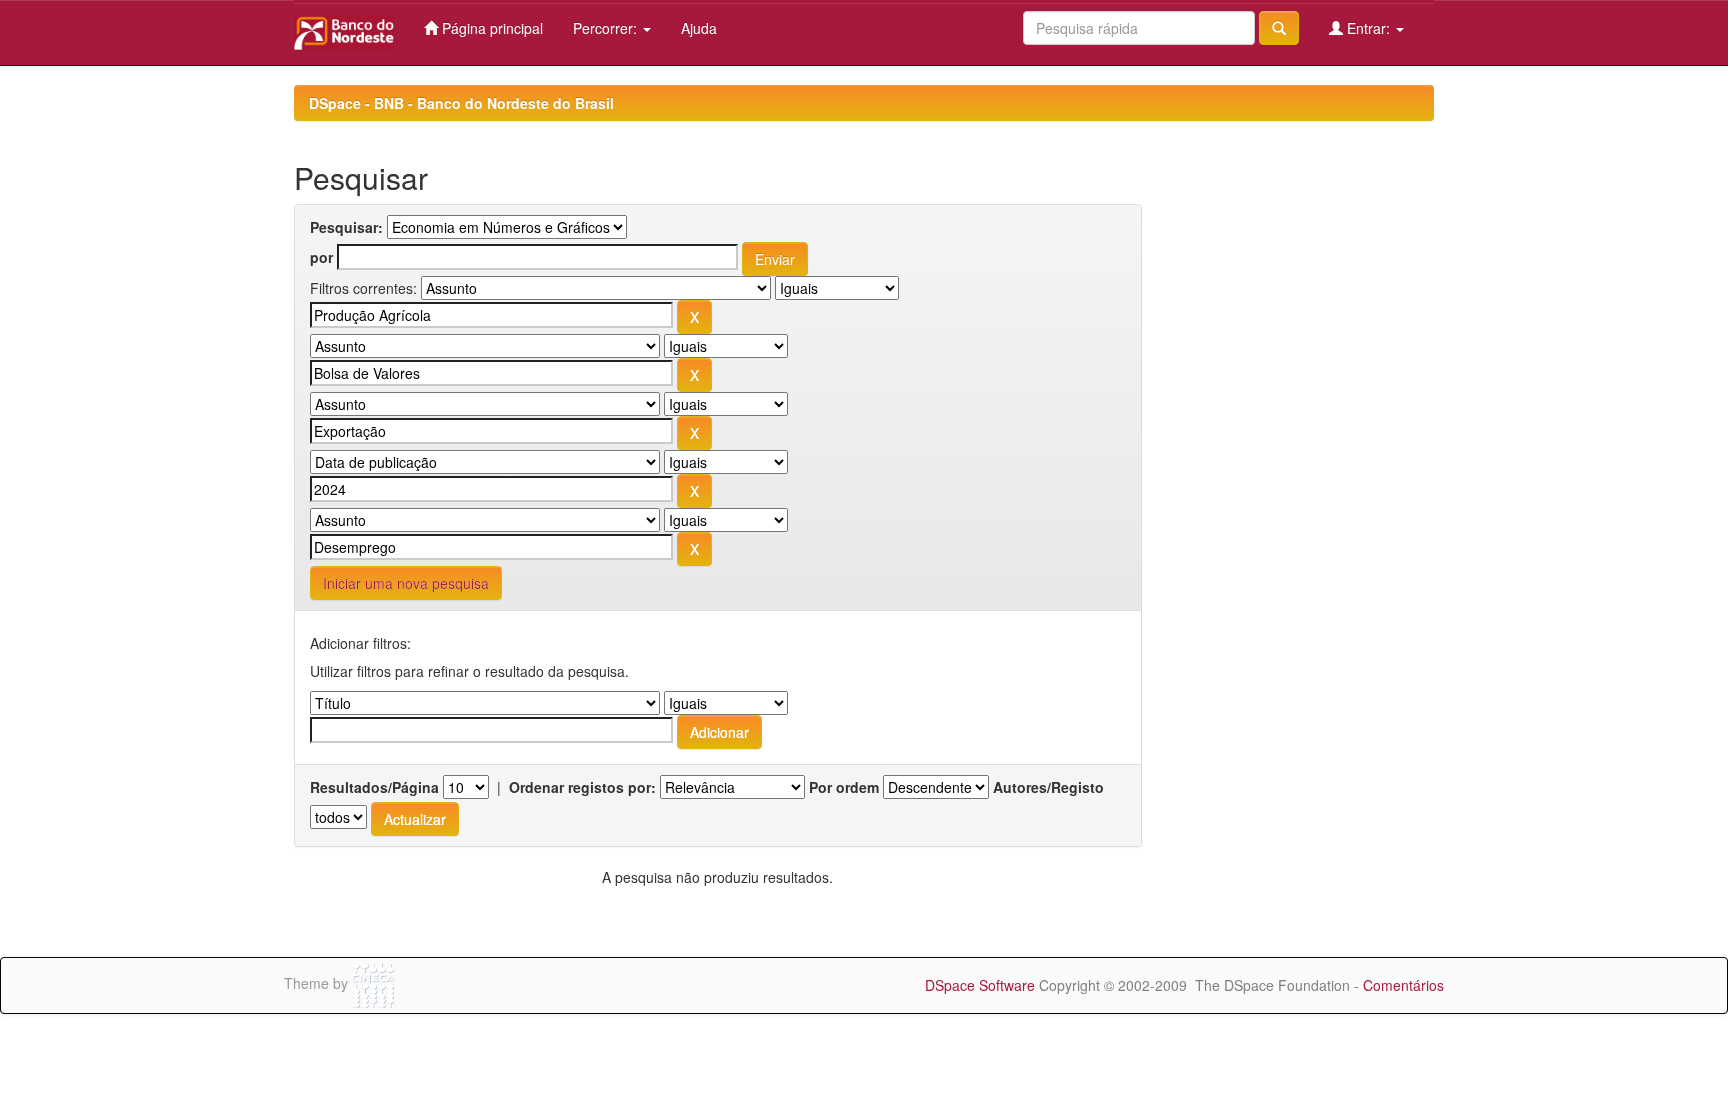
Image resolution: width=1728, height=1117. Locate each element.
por (321, 257)
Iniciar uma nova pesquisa (406, 583)
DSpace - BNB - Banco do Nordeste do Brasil (461, 103)
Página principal (490, 28)
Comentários (1403, 985)
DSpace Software (980, 985)
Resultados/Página (374, 787)
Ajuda (699, 28)
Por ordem (844, 787)
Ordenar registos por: (582, 787)
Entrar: (1368, 28)
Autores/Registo (1048, 787)
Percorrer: (607, 28)
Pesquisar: (346, 227)
